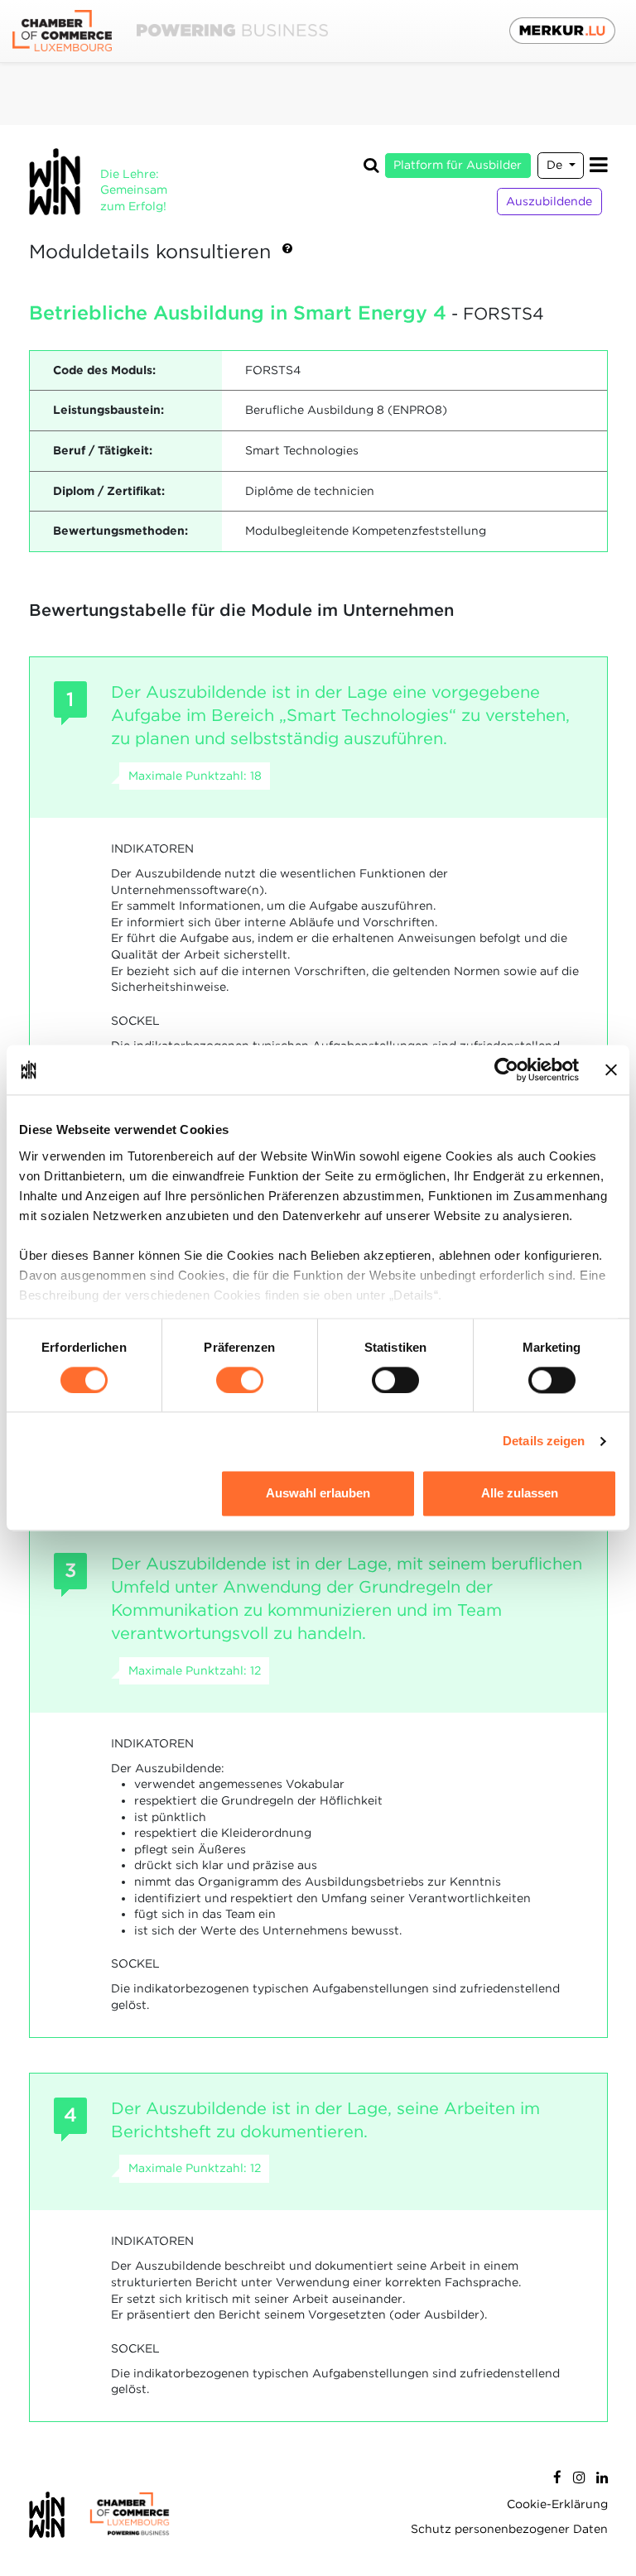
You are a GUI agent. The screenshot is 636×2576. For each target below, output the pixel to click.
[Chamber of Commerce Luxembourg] (170, 31)
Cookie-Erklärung (557, 2504)
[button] (287, 252)
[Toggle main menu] (599, 165)
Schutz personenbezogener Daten (509, 2529)
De (556, 165)
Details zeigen (544, 1441)
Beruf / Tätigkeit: (103, 450)
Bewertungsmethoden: (120, 531)
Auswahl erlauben (318, 1494)
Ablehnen (116, 1494)
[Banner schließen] (611, 1069)
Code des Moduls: (104, 370)
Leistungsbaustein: (108, 410)
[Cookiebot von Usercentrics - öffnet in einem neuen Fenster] (506, 1069)
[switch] (240, 1380)
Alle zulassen (520, 1494)
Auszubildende (549, 201)
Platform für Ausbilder (458, 165)
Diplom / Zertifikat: (109, 491)
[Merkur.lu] (562, 31)
